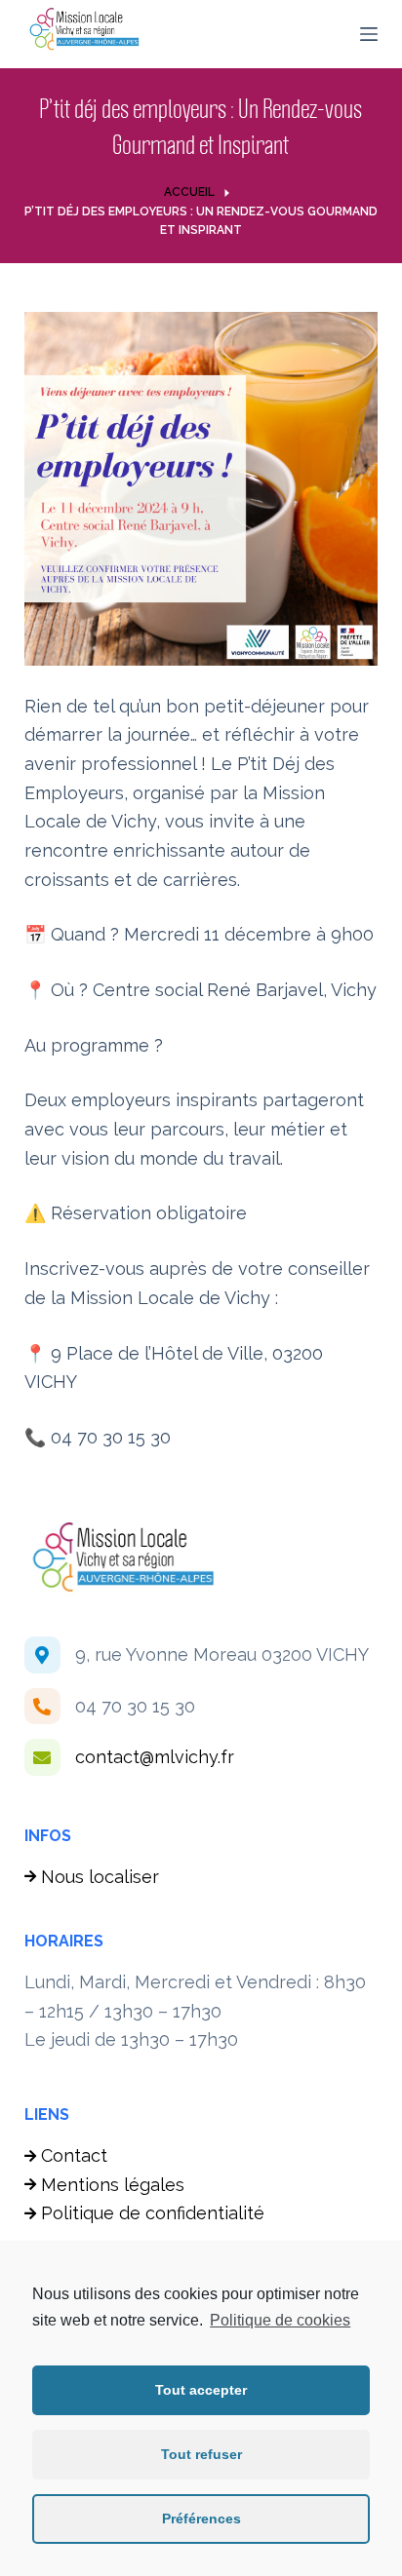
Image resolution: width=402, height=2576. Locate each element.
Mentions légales (113, 2185)
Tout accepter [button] (201, 2390)
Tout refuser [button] (201, 2454)
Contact (74, 2155)
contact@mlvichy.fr (155, 1757)
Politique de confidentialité (153, 2213)
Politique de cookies (280, 2320)
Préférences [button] (201, 2518)
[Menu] (369, 34)
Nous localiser (100, 1877)
